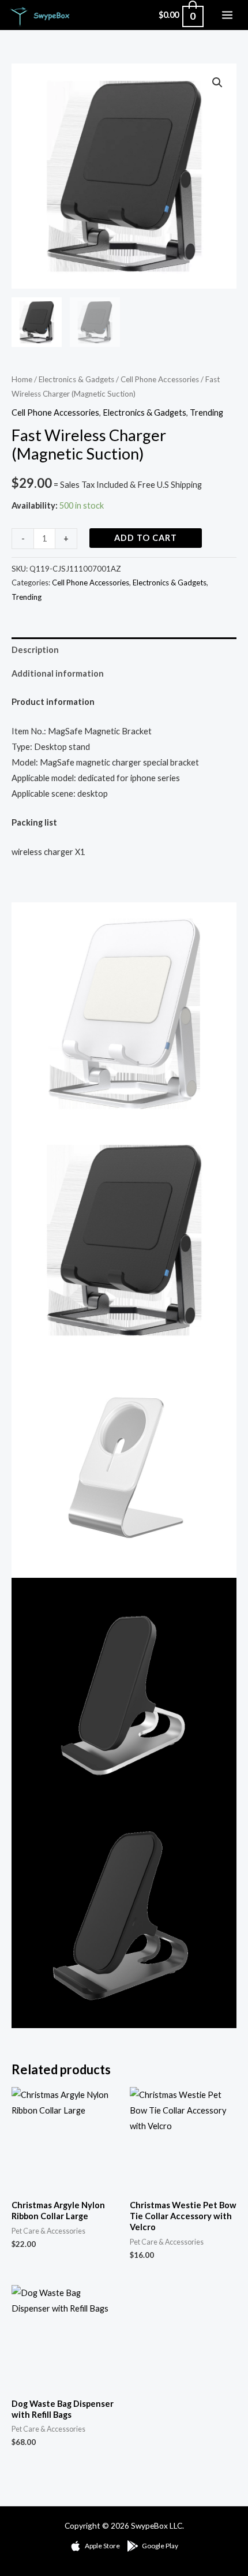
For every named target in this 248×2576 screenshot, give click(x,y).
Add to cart (146, 538)
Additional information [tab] (58, 673)
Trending (206, 412)
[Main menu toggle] (227, 15)
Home (22, 379)
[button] (217, 83)
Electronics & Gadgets (76, 379)
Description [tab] (35, 650)
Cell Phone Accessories (160, 379)
